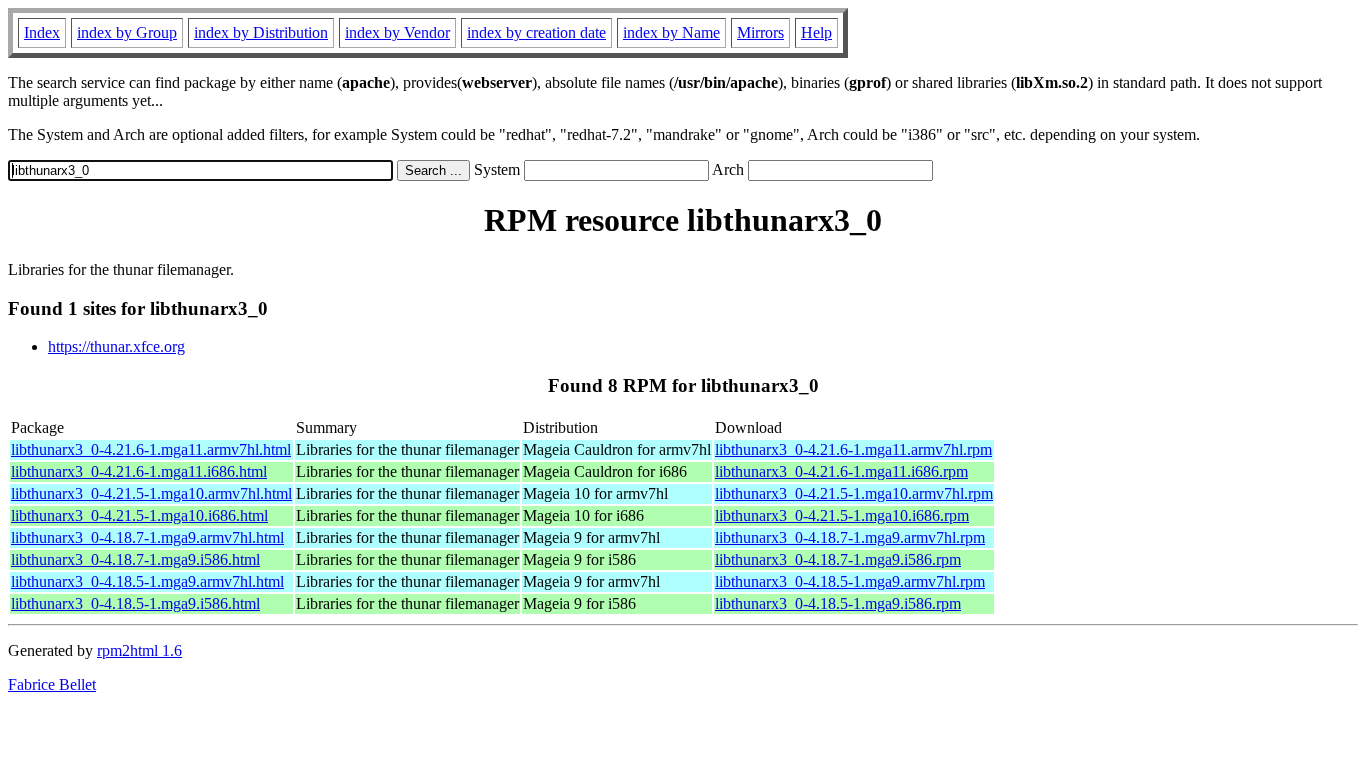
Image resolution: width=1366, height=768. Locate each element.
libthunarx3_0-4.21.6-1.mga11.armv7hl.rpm (853, 449)
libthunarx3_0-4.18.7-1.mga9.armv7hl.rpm (850, 537)
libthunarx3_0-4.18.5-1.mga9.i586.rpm (838, 603)
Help (816, 32)
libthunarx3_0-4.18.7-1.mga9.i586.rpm (838, 559)
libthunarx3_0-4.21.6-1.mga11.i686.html (139, 471)
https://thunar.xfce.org (116, 346)
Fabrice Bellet (52, 684)
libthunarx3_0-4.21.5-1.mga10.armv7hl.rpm (854, 493)
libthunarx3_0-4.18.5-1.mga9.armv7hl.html (147, 581)
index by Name (671, 32)
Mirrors (760, 32)
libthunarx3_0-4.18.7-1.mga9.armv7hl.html (147, 537)
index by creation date (536, 32)
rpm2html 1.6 (139, 650)
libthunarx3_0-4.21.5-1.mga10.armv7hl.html (151, 493)
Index (42, 32)
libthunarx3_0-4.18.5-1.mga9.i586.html (135, 603)
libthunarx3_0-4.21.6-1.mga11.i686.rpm (841, 471)
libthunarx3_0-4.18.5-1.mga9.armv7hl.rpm (850, 581)
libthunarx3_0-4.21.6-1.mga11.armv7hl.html (151, 449)
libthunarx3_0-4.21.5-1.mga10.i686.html (139, 515)
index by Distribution (261, 32)
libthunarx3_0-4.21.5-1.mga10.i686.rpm (842, 515)
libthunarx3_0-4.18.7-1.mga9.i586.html (135, 559)
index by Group (127, 32)
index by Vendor (397, 32)
